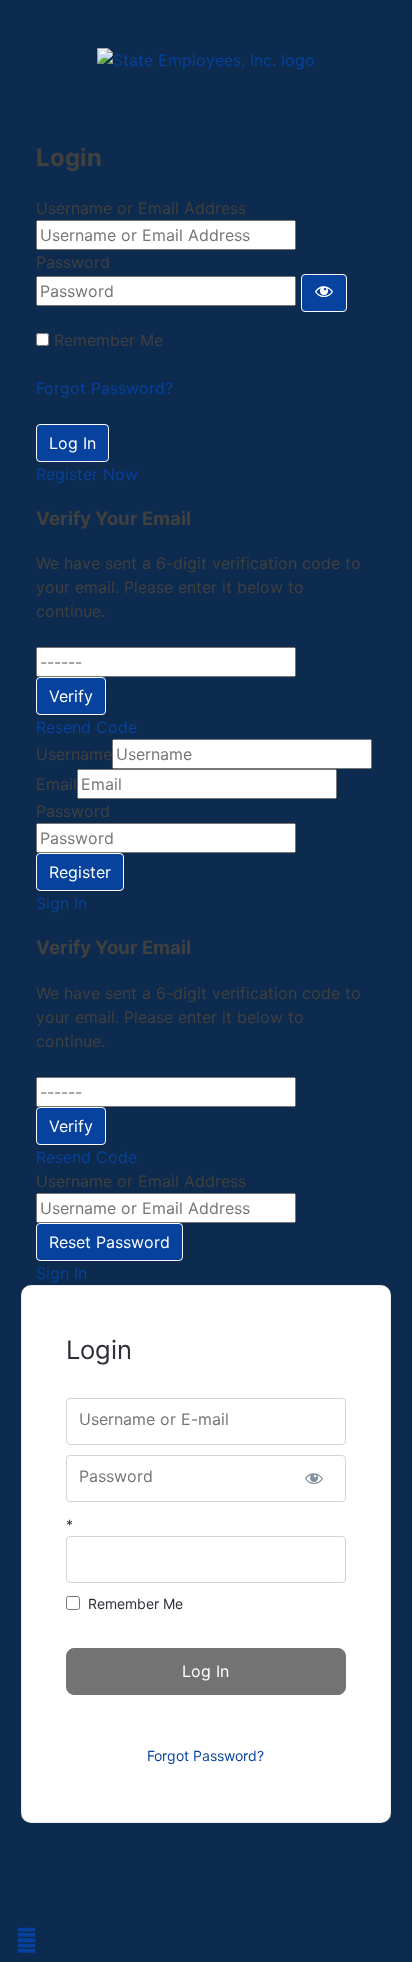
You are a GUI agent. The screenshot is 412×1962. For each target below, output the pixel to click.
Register (80, 872)
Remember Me (108, 340)
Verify (71, 696)
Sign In (61, 903)
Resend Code (86, 727)
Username (74, 754)
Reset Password (109, 1242)
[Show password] (324, 293)
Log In (72, 443)
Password (73, 262)
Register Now (87, 474)
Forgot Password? (104, 388)
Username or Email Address (141, 208)
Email (56, 784)
